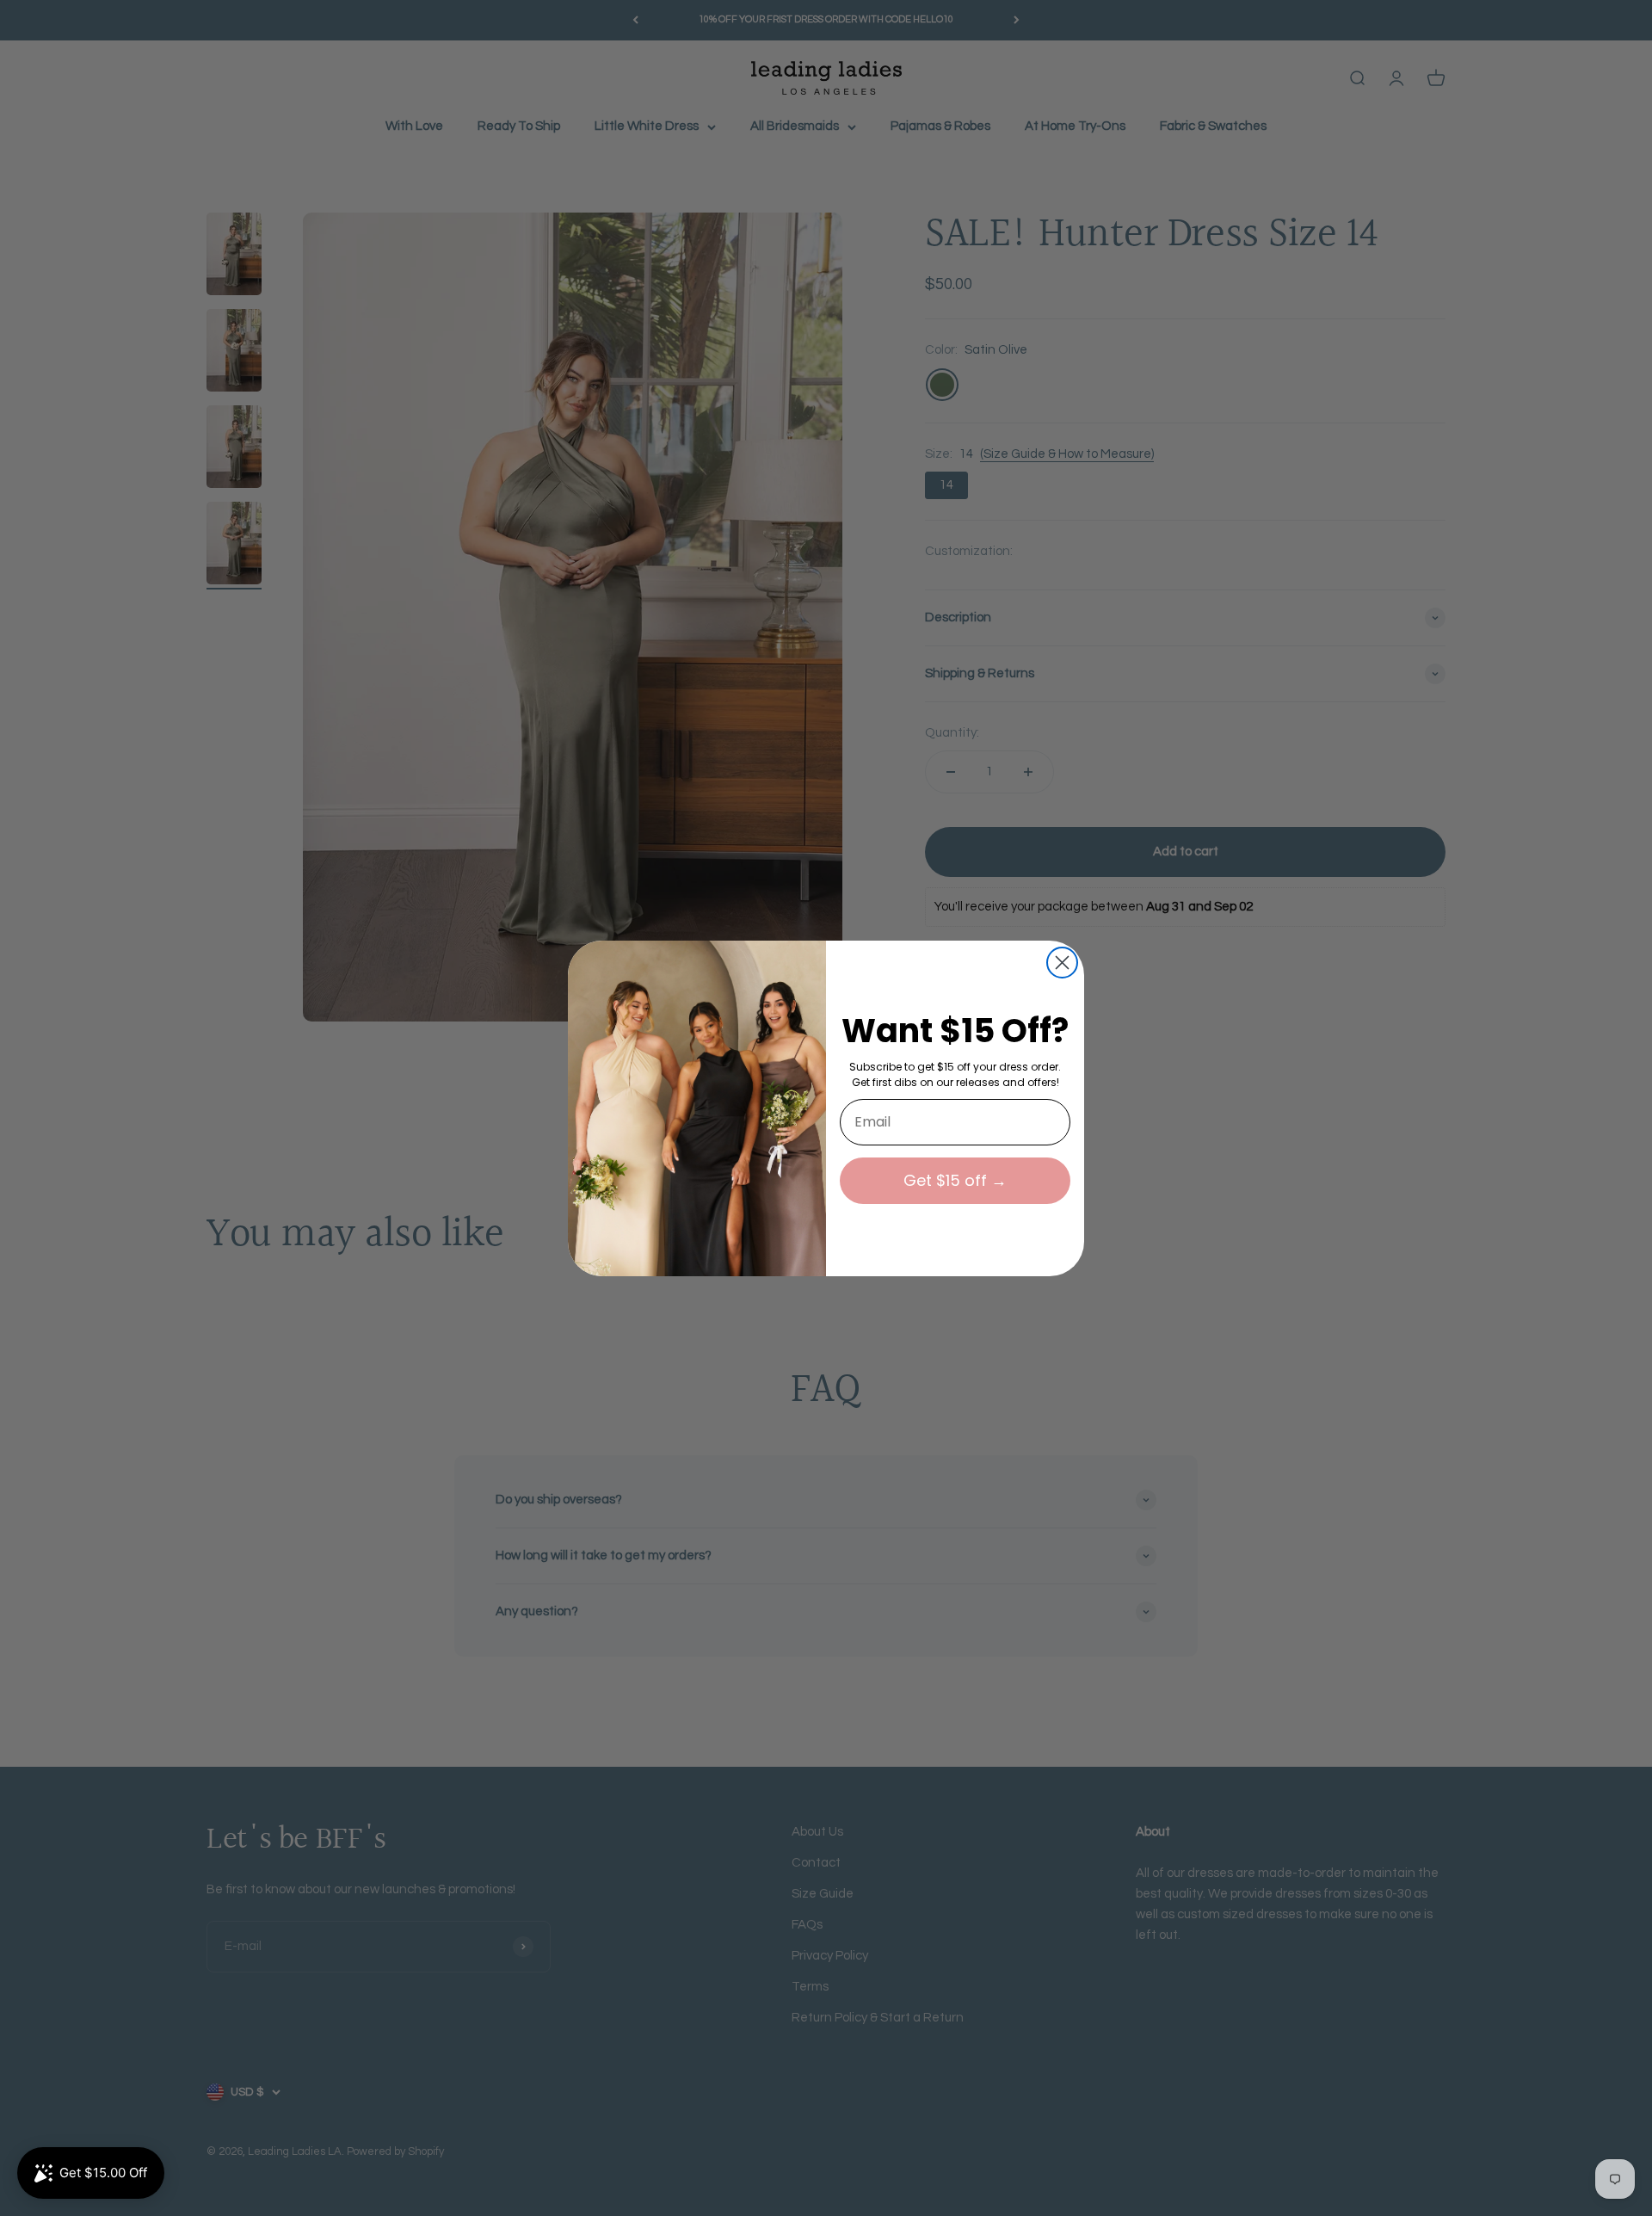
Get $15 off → (955, 1180)
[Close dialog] (1062, 963)
